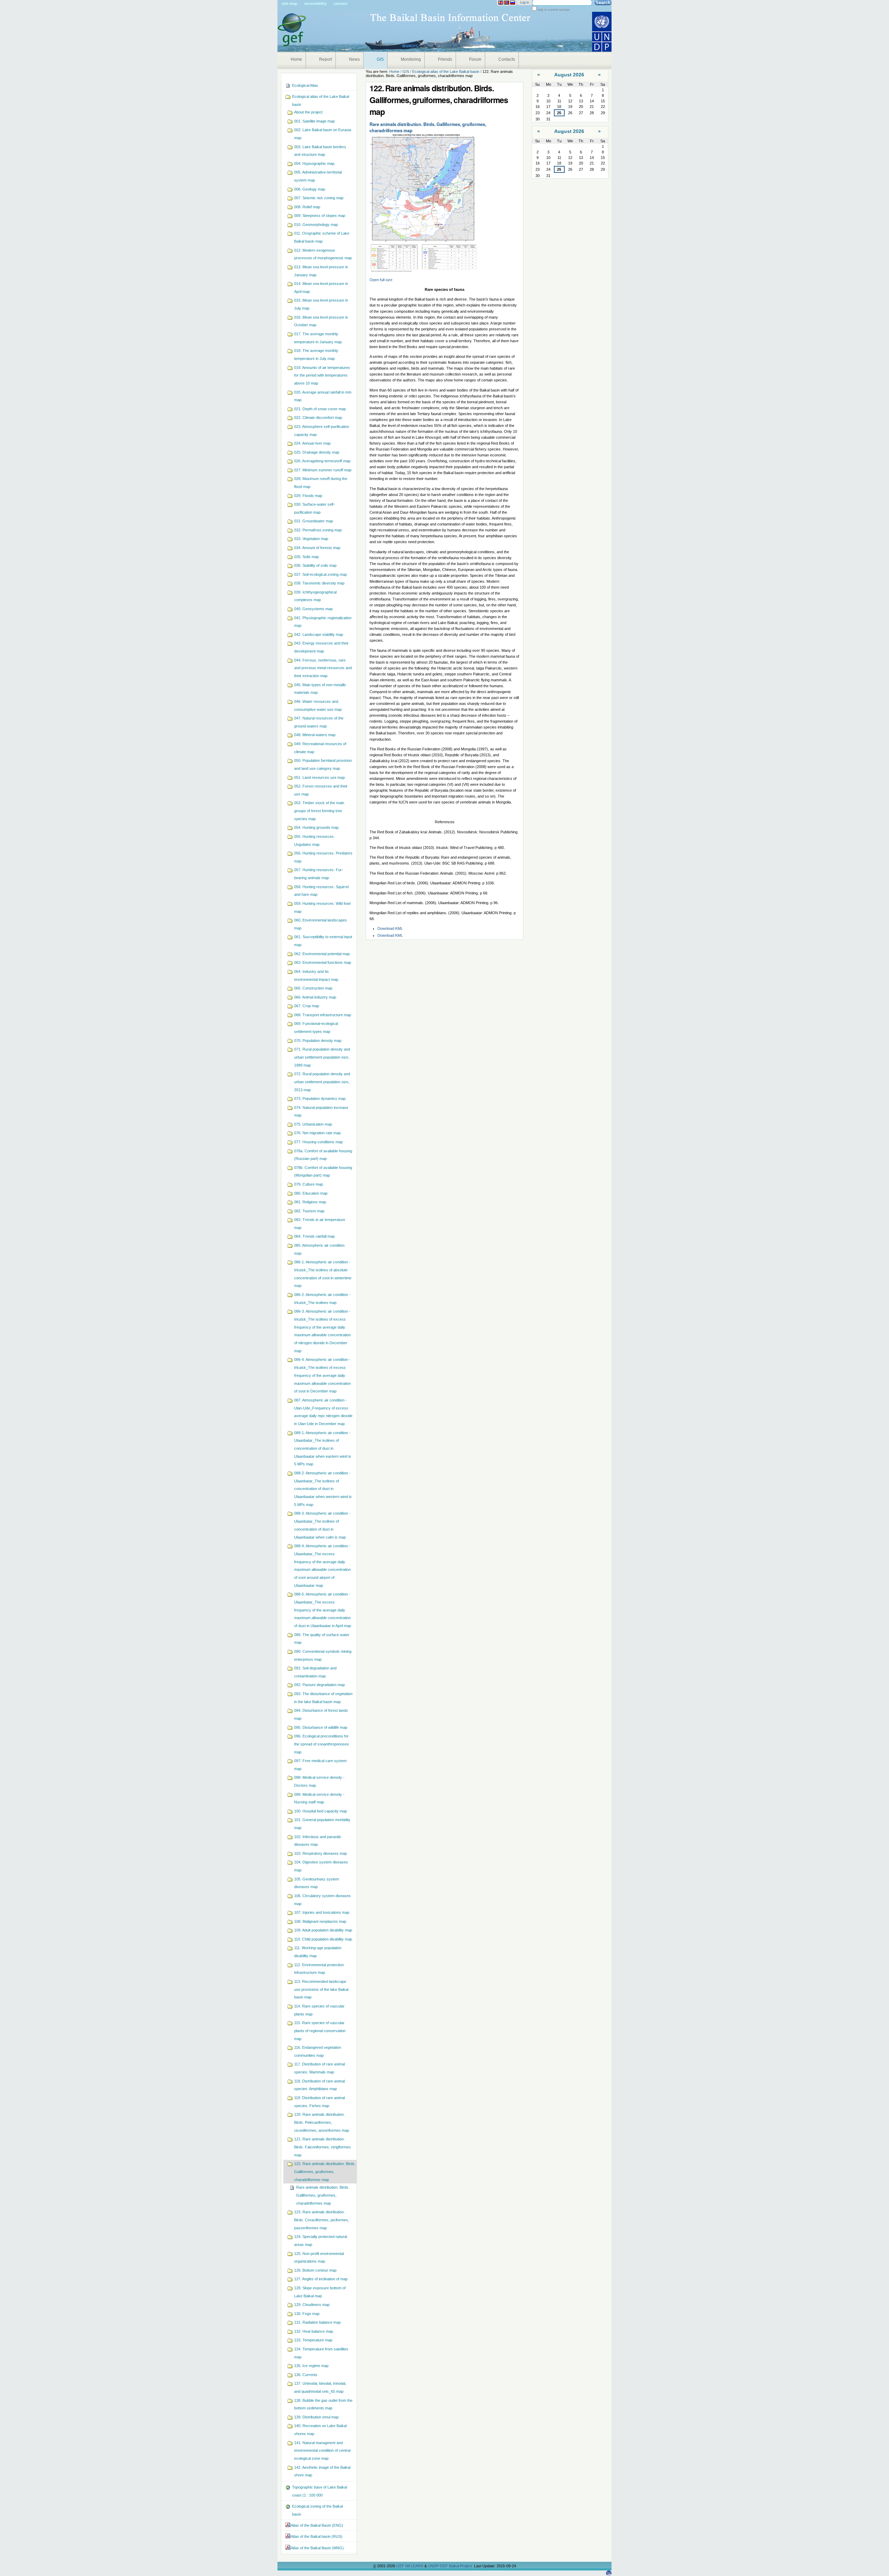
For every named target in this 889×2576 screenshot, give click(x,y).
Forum (475, 59)
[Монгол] (507, 3)
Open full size (381, 280)
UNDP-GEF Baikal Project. (451, 2566)
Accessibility (315, 3)
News (354, 59)
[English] (501, 3)
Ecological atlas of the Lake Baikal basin (446, 71)
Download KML (390, 928)
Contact (341, 3)
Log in (525, 2)
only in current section (553, 10)
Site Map (289, 3)
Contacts (507, 59)
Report (326, 59)
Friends (445, 59)
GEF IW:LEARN (410, 2566)
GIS (380, 59)
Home (296, 59)
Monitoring (411, 59)
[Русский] (513, 3)
